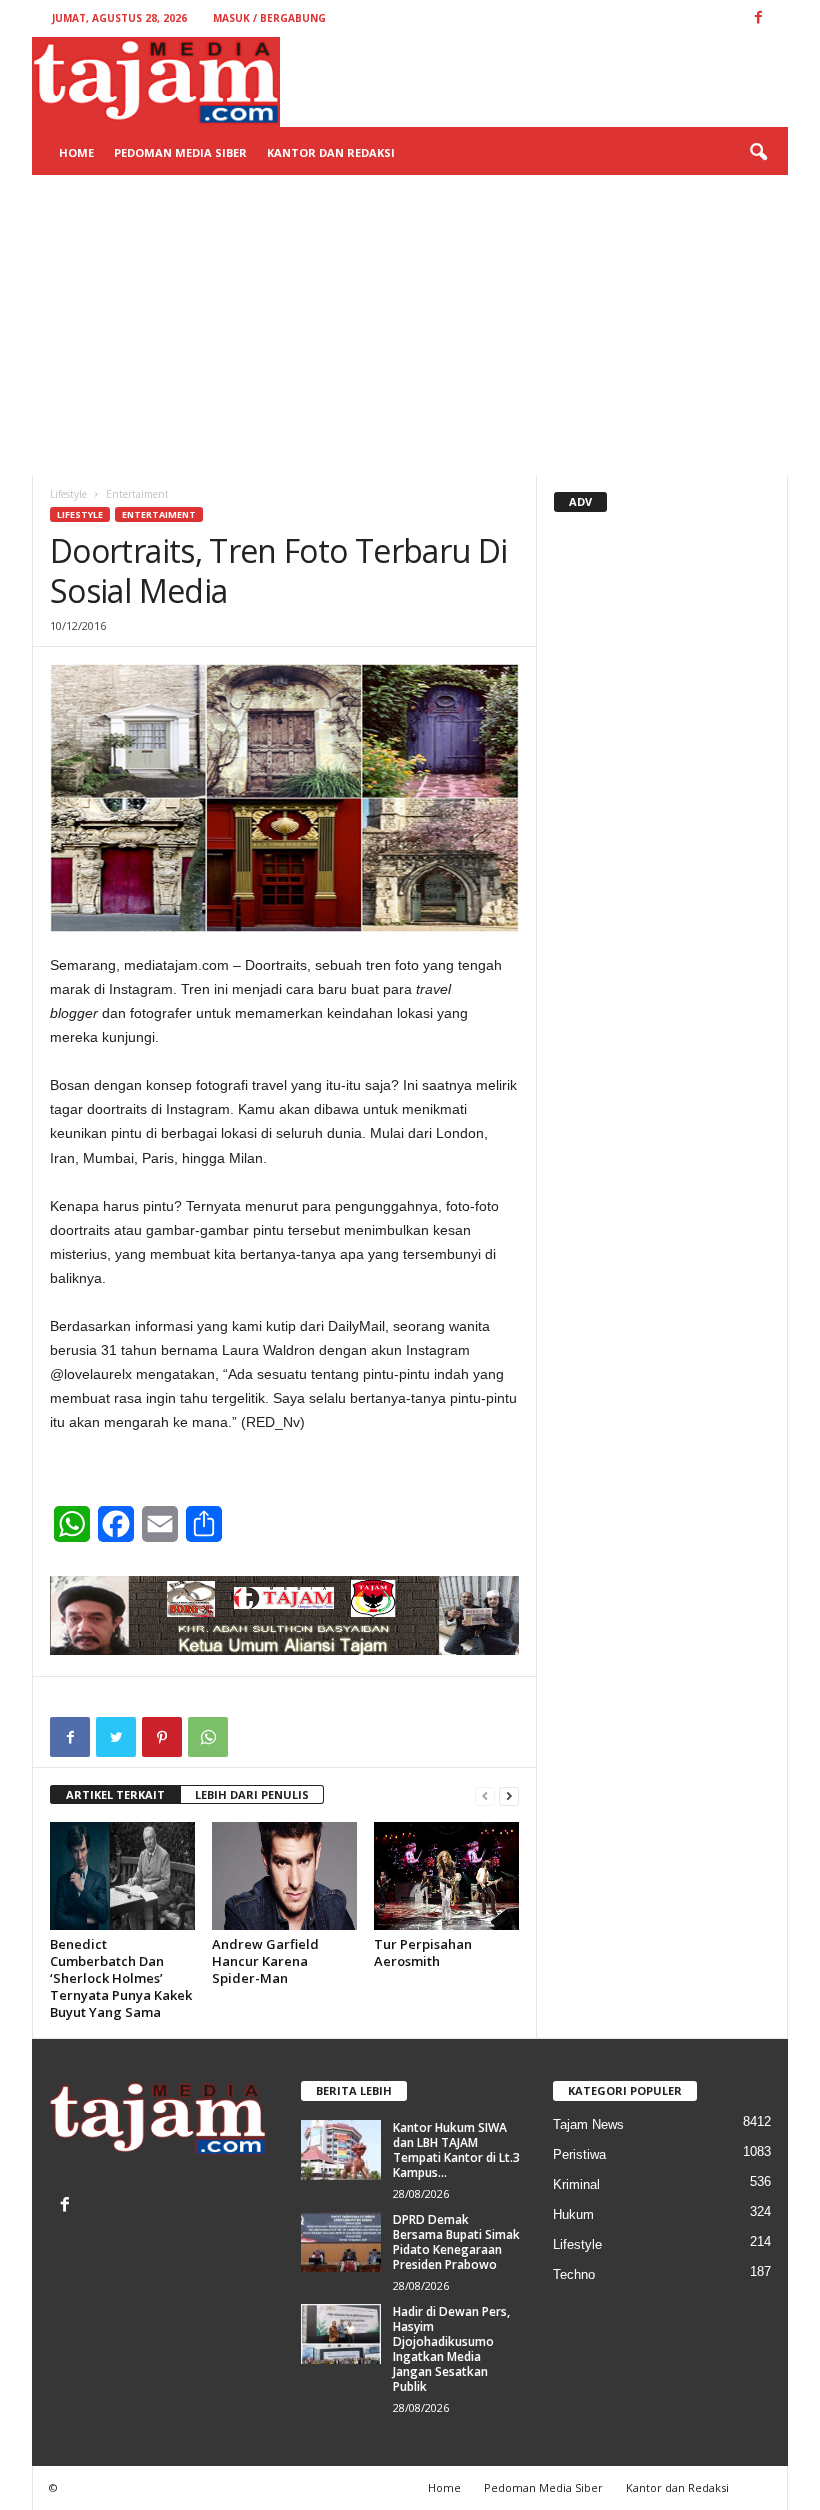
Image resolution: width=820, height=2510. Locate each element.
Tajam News (588, 2124)
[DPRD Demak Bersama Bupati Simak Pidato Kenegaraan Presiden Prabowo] (341, 2242)
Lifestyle (68, 494)
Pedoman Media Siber (180, 152)
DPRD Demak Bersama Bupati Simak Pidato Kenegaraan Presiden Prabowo (456, 2242)
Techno (574, 2274)
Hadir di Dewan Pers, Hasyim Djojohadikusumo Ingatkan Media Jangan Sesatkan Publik (451, 2349)
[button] (758, 153)
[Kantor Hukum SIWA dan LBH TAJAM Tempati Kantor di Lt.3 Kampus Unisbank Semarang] (341, 2150)
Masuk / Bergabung (269, 18)
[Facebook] (67, 2206)
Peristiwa (579, 2154)
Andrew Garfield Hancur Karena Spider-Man (265, 1961)
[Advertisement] (410, 325)
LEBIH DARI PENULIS (252, 1794)
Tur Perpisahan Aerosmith (423, 1952)
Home (76, 152)
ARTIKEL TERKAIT (115, 1794)
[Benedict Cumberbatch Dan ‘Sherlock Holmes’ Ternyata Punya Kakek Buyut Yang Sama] (122, 1876)
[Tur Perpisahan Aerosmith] (446, 1876)
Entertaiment (159, 514)
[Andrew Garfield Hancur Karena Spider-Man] (284, 1876)
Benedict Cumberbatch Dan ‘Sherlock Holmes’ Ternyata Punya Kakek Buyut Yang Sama (121, 1978)
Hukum (573, 2214)
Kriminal (576, 2184)
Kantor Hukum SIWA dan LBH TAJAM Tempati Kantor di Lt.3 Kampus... (456, 2150)
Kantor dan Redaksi (331, 152)
